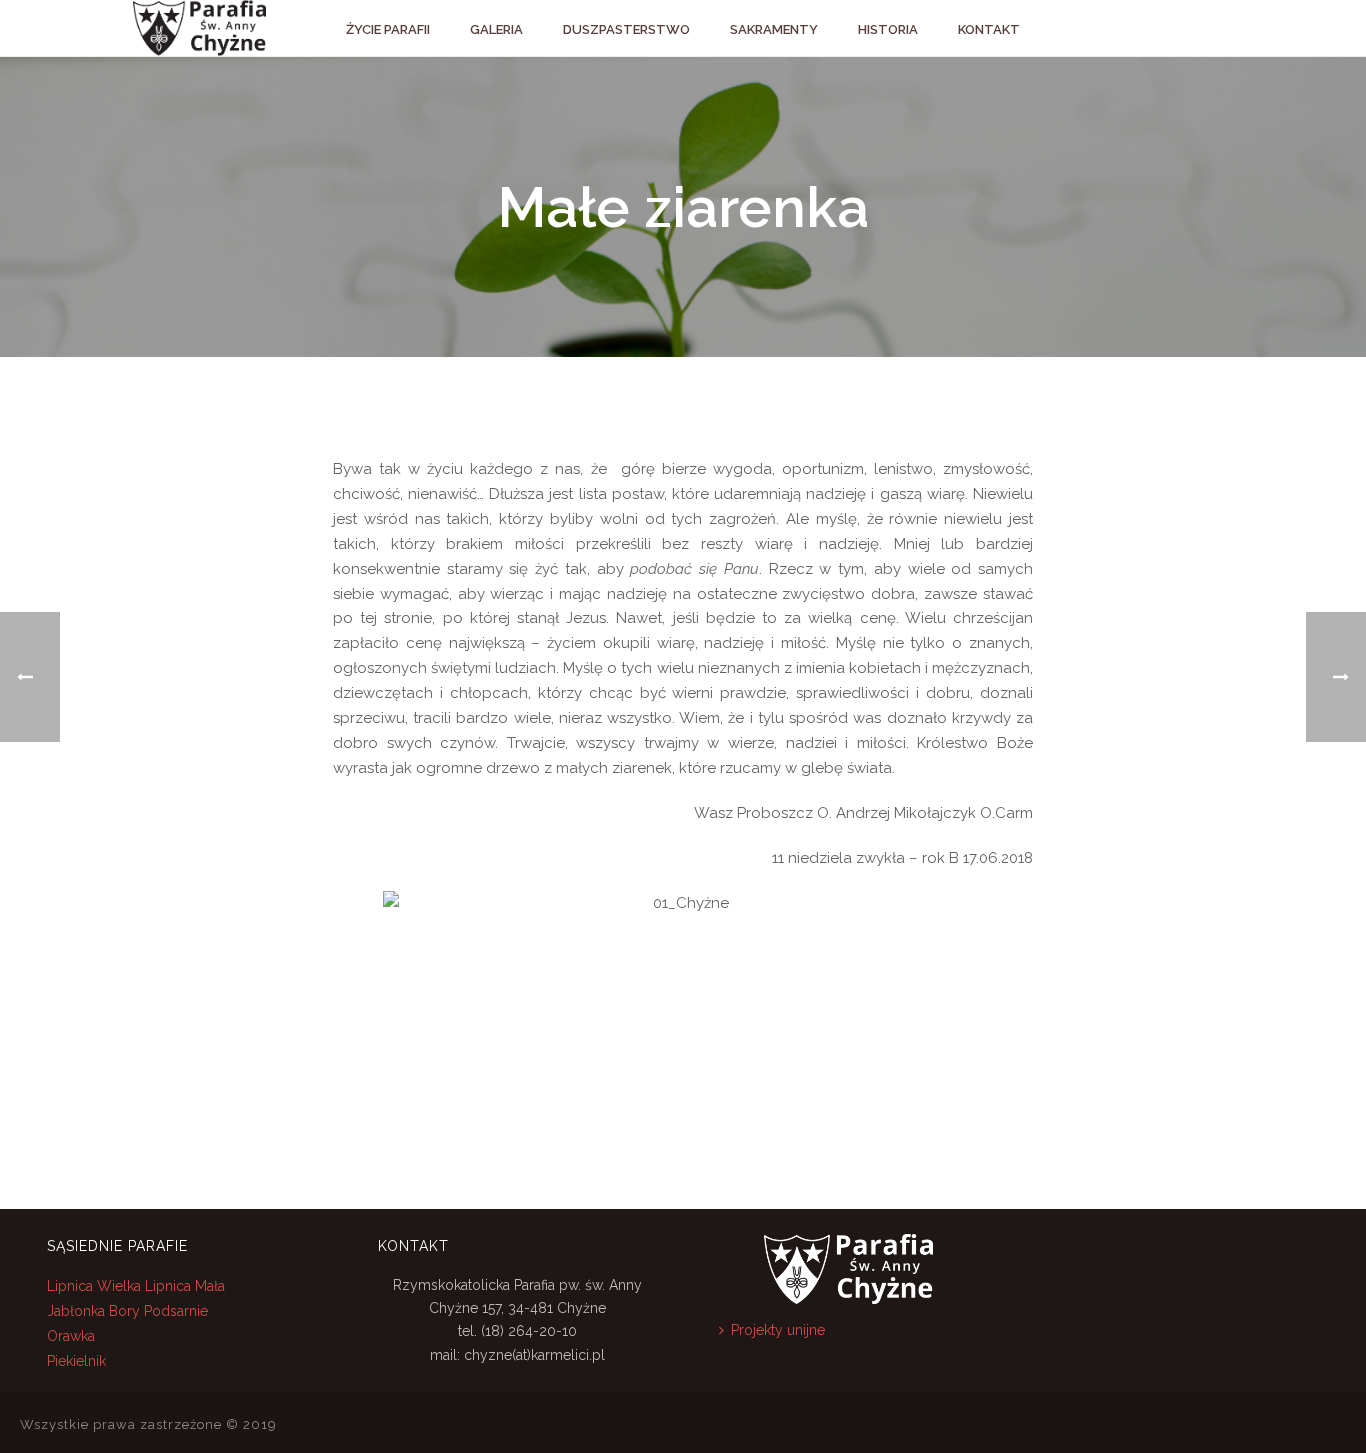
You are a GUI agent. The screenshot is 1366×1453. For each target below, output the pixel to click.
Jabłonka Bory (93, 1311)
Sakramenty (774, 29)
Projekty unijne (778, 1330)
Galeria (496, 29)
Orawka (71, 1336)
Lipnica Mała (185, 1286)
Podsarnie (176, 1311)
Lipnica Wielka (96, 1286)
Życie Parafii (388, 29)
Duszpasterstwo (626, 29)
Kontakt (989, 29)
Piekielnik (76, 1361)
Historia (888, 29)
